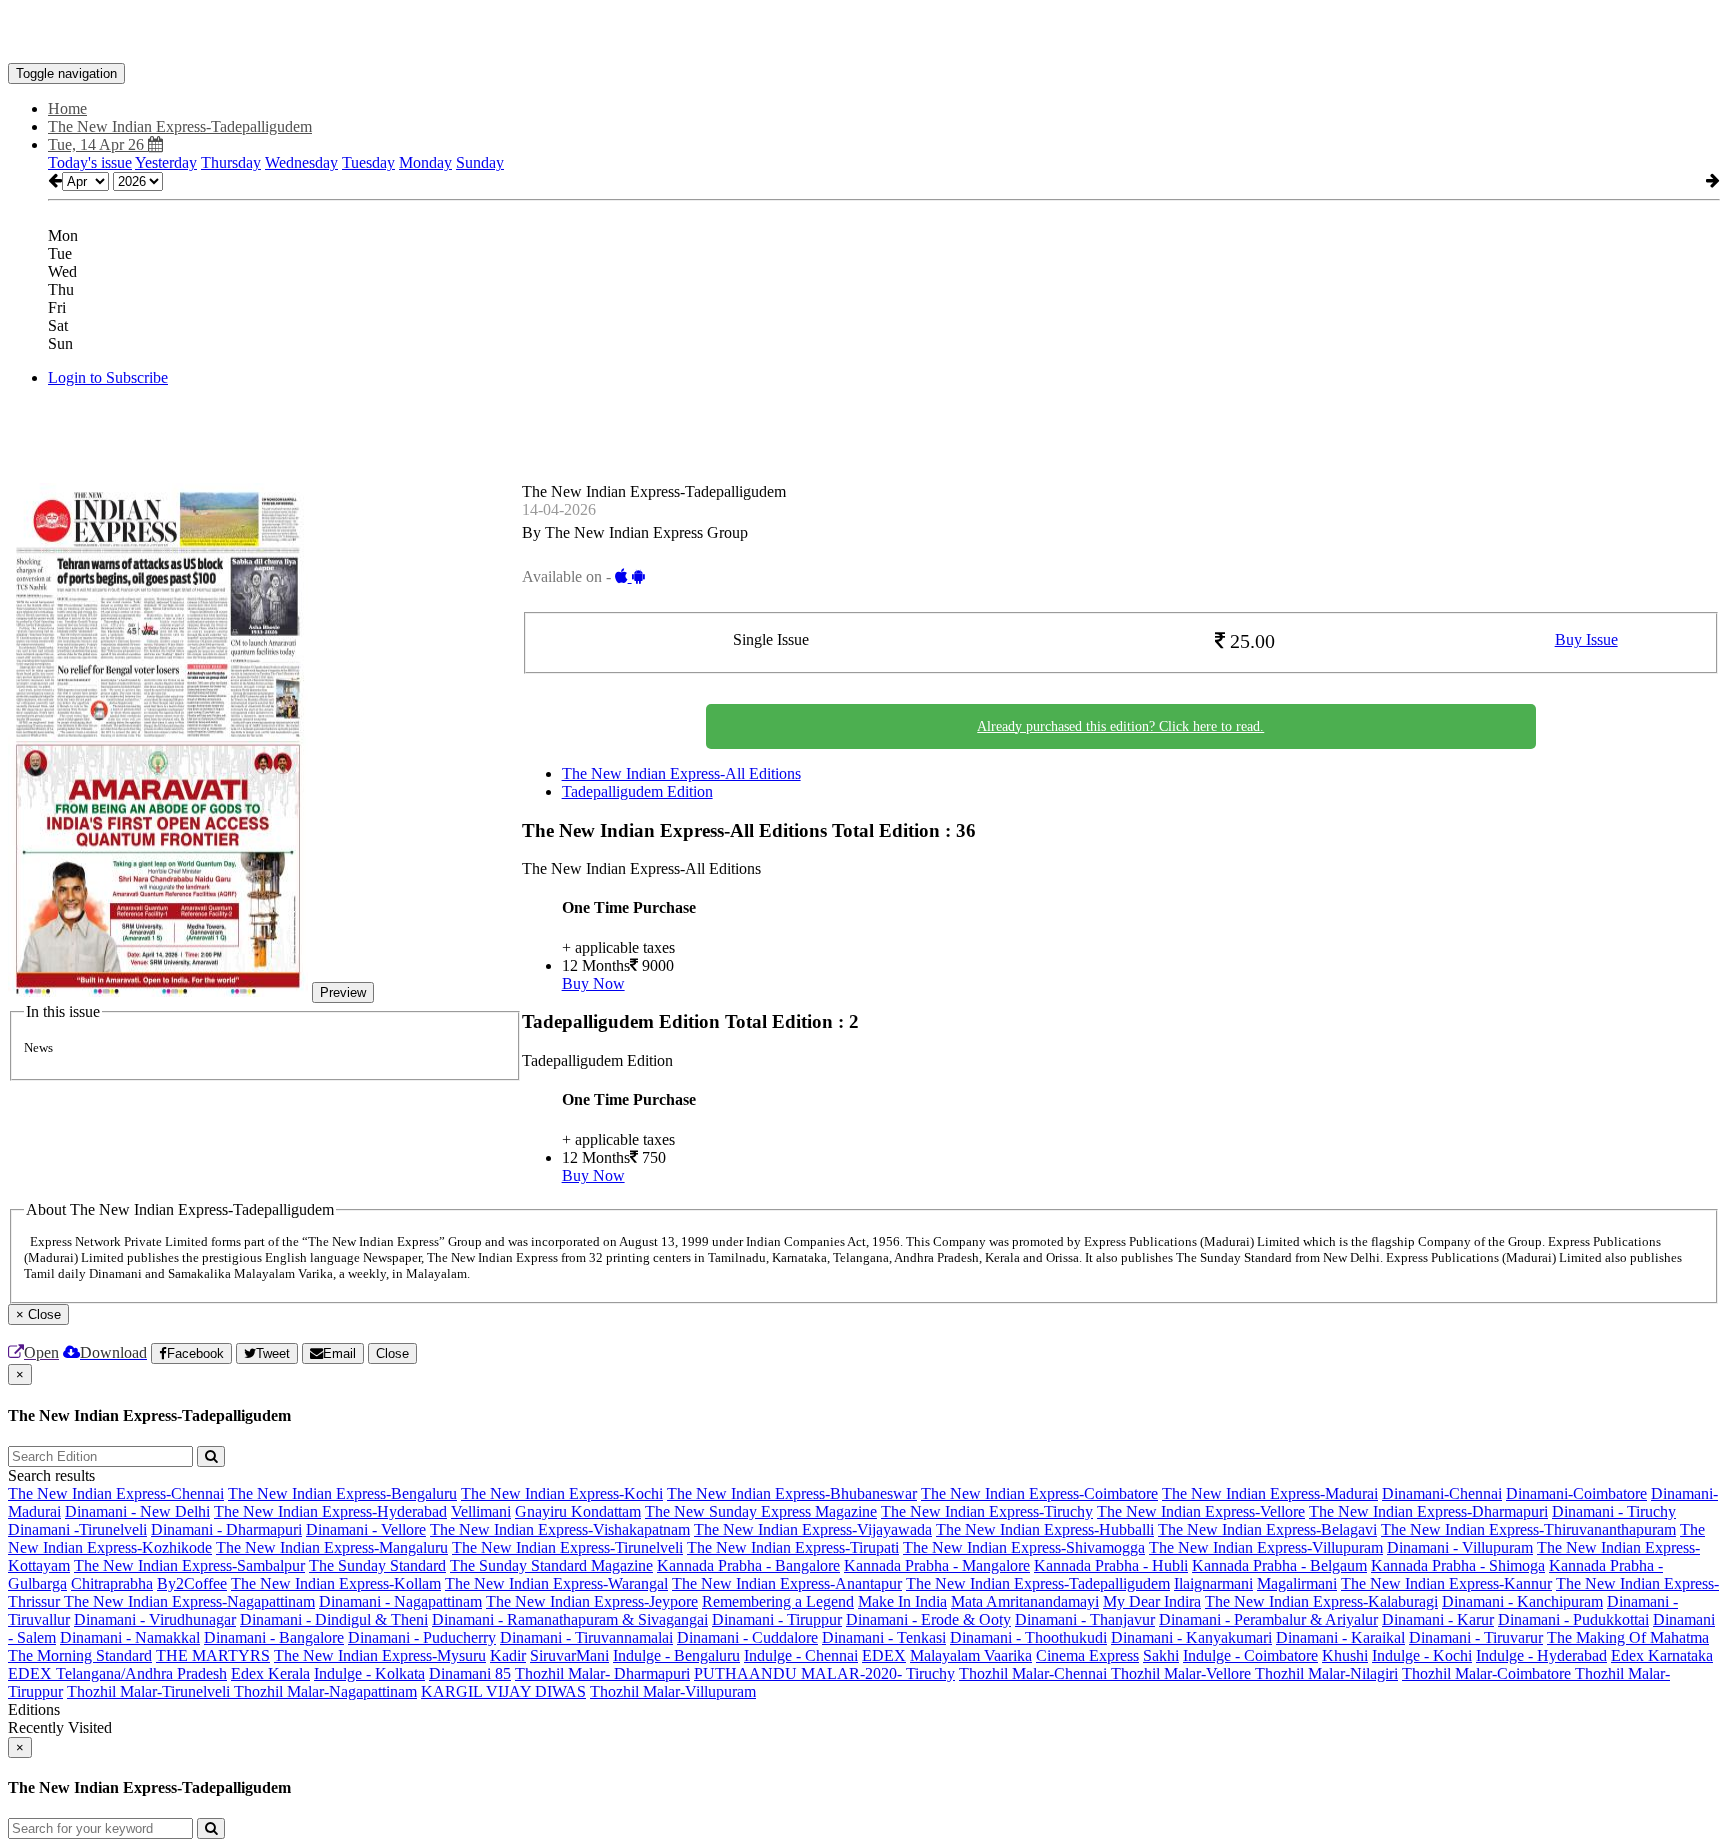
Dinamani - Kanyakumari (1191, 1637)
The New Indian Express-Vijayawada (813, 1529)
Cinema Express (1087, 1655)
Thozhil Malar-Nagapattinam (325, 1691)
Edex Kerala (270, 1673)
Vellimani (481, 1511)
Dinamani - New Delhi (137, 1511)
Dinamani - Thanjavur (1085, 1619)
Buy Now (593, 983)
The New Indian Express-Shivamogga (1024, 1547)
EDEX (884, 1655)
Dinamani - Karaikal (1340, 1637)
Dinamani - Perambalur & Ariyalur (1268, 1619)
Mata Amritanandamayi (1025, 1601)
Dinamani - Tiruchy (1614, 1511)
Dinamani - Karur (1438, 1619)
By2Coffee (192, 1583)
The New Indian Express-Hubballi (1045, 1529)
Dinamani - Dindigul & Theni (334, 1619)
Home (67, 108)
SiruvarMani (569, 1655)
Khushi (1345, 1655)
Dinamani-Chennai (1442, 1493)
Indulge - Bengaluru (676, 1655)
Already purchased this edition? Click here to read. (1120, 726)
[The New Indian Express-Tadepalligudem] (864, 33)
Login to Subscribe (108, 377)
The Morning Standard (80, 1655)
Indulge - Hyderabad (1541, 1655)
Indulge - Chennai (801, 1655)
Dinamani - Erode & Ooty (928, 1619)
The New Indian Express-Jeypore (592, 1601)
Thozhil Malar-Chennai (1035, 1673)
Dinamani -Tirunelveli (77, 1529)
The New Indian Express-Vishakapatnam (560, 1529)
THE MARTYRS (213, 1655)
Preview (343, 992)
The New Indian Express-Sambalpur (189, 1565)
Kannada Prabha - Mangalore (937, 1565)
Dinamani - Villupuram (1460, 1547)
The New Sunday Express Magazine (761, 1511)
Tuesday (368, 162)
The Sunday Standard (377, 1565)
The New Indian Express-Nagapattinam (189, 1601)
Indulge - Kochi (1422, 1655)
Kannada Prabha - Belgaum (1279, 1565)
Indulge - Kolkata (369, 1673)
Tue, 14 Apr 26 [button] (98, 144)
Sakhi (1161, 1655)
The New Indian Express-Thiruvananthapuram (1528, 1529)
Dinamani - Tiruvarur (1476, 1637)
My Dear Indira (1152, 1601)
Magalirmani (1297, 1583)
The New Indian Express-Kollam (336, 1583)
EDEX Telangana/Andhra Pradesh (117, 1673)
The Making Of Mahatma (1628, 1637)
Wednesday (301, 162)
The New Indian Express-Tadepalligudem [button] (180, 126)
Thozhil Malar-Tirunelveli (150, 1691)
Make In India (902, 1601)
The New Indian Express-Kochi (562, 1493)
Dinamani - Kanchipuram (1522, 1601)
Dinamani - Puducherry (422, 1637)
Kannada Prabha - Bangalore (748, 1565)
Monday (425, 162)
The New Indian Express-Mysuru (380, 1655)
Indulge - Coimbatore (1250, 1655)
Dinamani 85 (470, 1673)
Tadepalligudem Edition (637, 791)
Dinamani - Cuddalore (747, 1637)
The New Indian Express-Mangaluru (332, 1547)
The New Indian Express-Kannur (1446, 1583)
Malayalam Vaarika (971, 1655)
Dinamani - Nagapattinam (400, 1601)
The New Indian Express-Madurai (1270, 1493)
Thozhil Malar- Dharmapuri (602, 1673)
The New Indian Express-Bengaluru (342, 1493)
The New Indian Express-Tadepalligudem (1038, 1583)
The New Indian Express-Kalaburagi (1321, 1601)
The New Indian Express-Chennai (116, 1493)
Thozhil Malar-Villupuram (673, 1691)
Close (392, 1353)
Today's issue (90, 162)
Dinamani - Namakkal (130, 1637)
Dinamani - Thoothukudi (1028, 1637)
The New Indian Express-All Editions (681, 773)
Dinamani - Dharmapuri (226, 1529)
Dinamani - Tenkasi (884, 1637)
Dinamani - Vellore (366, 1529)
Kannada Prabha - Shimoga (1458, 1565)
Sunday (480, 162)
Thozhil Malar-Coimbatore (1488, 1673)
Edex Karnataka (1662, 1655)
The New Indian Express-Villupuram (1266, 1547)
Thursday (231, 162)
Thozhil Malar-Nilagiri (1326, 1673)
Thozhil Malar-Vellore (1183, 1673)
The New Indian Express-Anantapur (787, 1583)
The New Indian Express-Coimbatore (1039, 1493)
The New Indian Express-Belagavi (1267, 1529)
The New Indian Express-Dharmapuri (1428, 1511)
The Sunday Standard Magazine (551, 1565)
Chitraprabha (112, 1583)
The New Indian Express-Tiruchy (987, 1511)
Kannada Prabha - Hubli (1111, 1565)
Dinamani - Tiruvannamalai (586, 1637)
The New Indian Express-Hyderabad (330, 1511)
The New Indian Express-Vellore (1201, 1511)
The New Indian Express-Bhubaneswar (792, 1493)
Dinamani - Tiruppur (777, 1619)
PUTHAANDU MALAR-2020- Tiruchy (824, 1673)
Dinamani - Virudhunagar (155, 1619)
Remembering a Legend (778, 1601)
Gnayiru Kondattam (578, 1511)
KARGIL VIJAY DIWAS (503, 1691)
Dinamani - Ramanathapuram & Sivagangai (570, 1619)
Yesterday (166, 162)
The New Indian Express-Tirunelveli (567, 1547)
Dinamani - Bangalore (274, 1637)
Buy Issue (1586, 639)
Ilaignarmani (1213, 1583)
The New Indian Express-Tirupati (793, 1547)
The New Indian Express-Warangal (556, 1583)
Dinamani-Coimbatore (1576, 1493)
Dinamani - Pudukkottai (1573, 1619)
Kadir (508, 1655)
